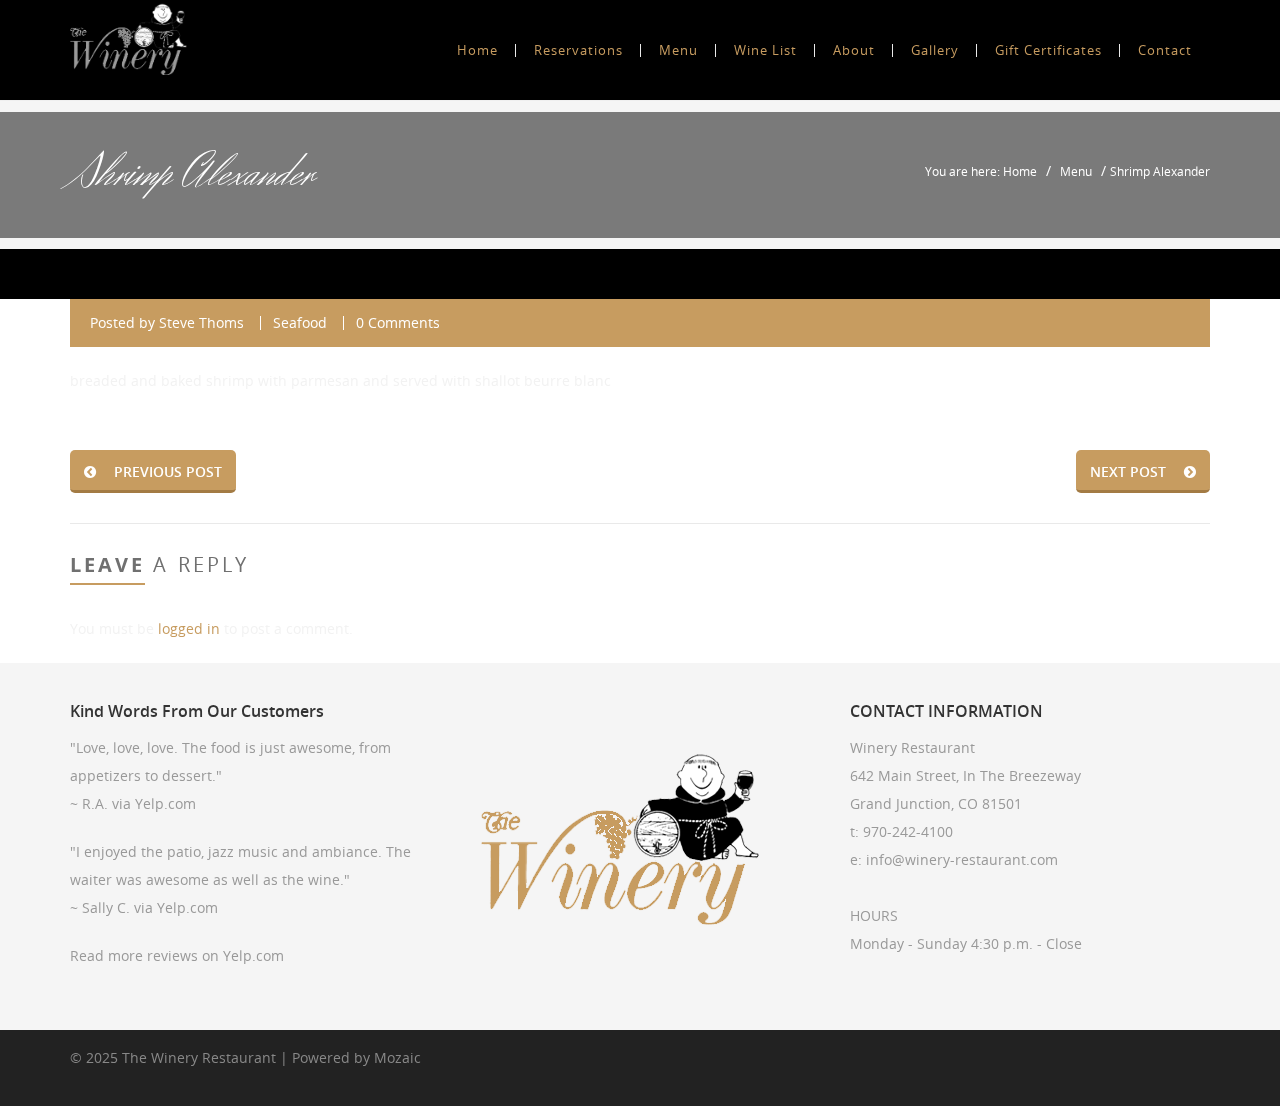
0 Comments (398, 322)
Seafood (300, 322)
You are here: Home (981, 171)
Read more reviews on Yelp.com (177, 955)
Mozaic (397, 1057)
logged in (189, 628)
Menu (1076, 171)
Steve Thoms (201, 322)
